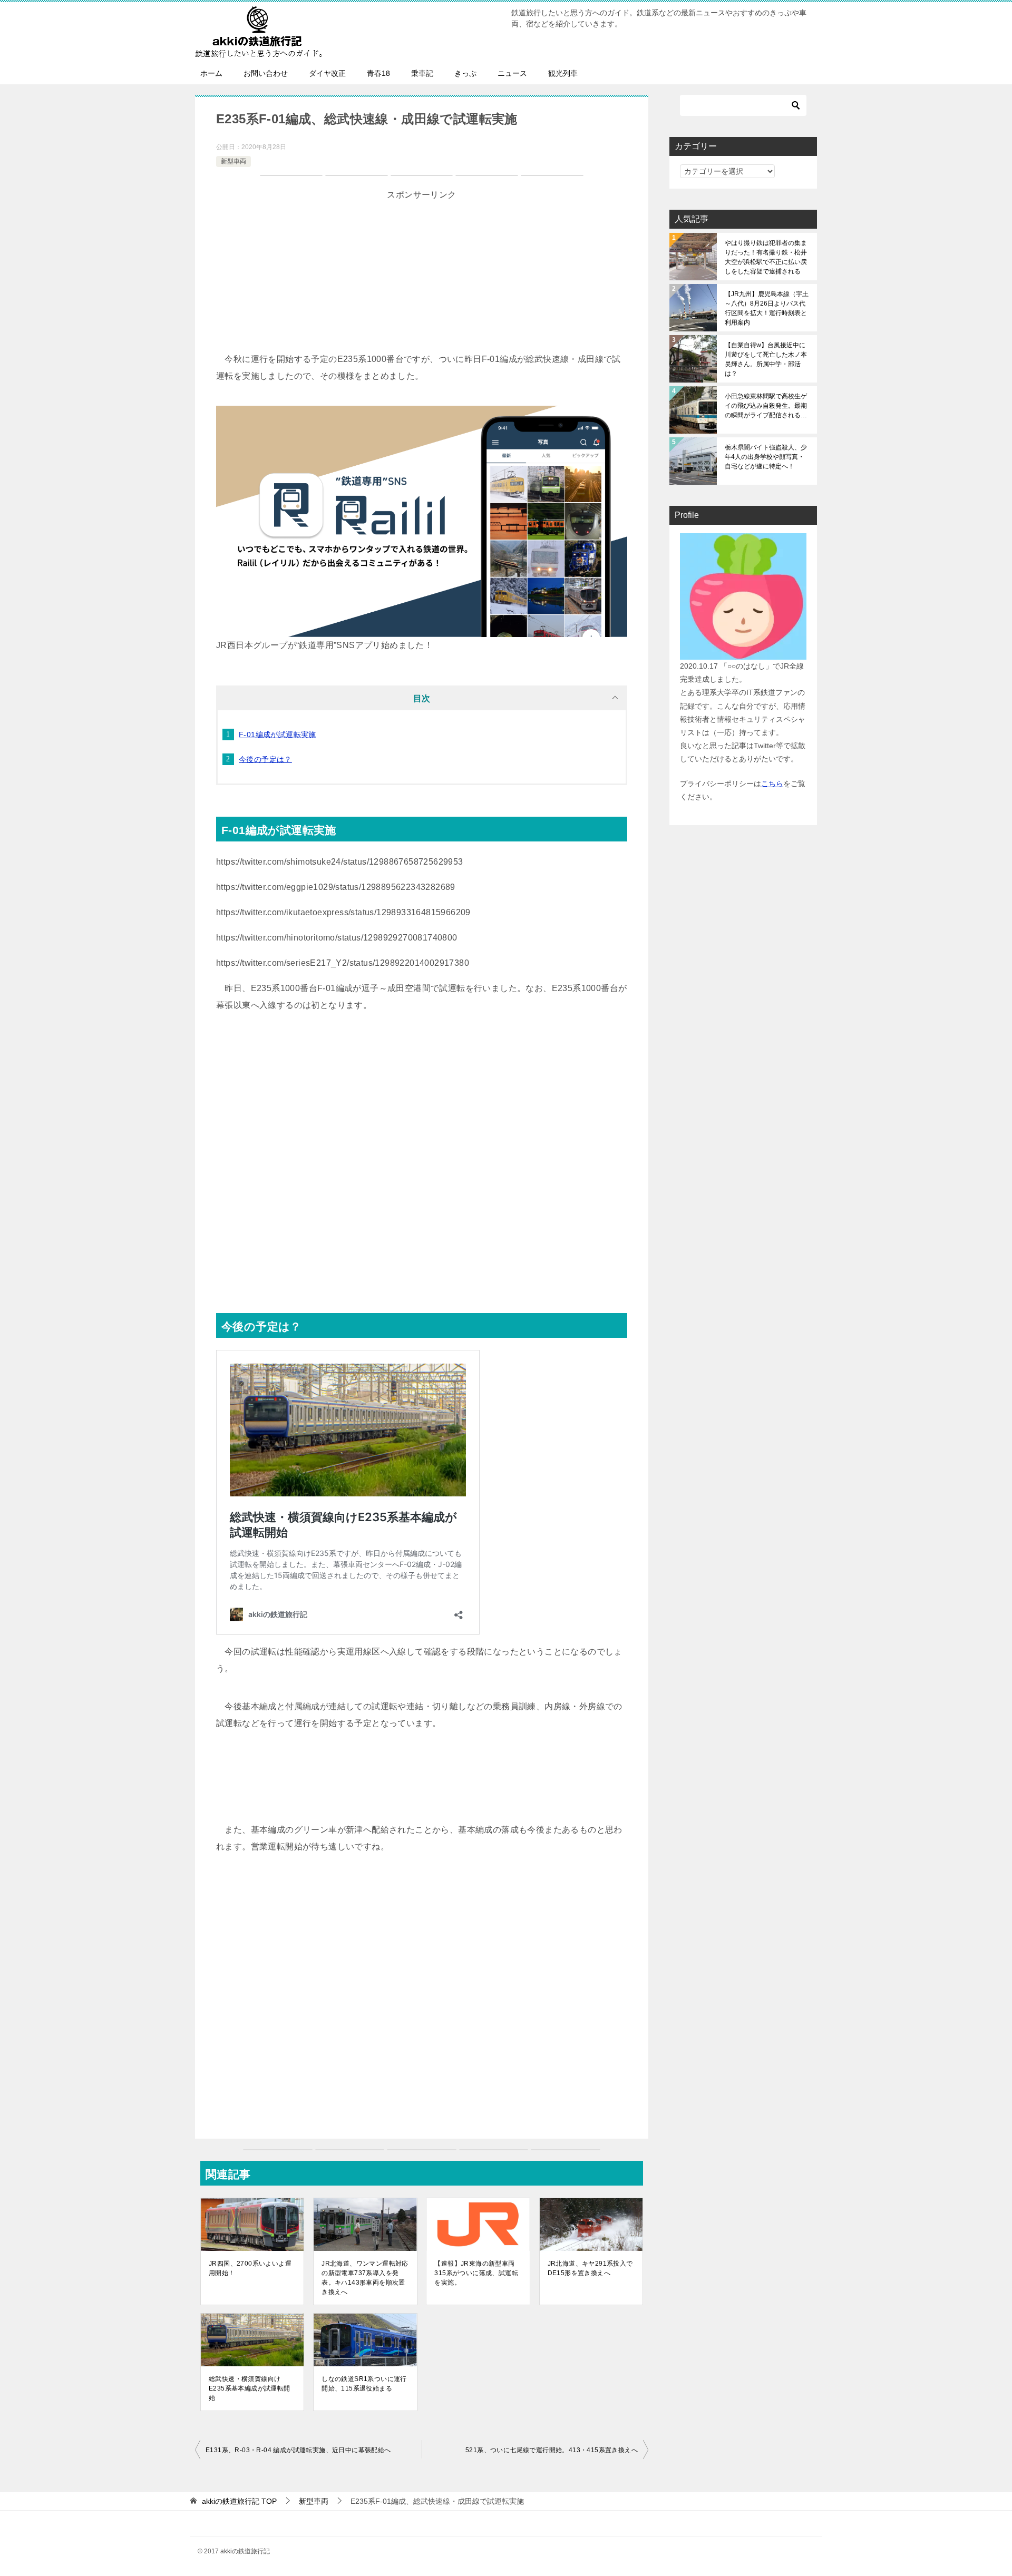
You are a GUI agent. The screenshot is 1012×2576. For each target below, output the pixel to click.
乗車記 (422, 73)
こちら (772, 783)
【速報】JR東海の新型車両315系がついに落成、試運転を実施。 (476, 2273)
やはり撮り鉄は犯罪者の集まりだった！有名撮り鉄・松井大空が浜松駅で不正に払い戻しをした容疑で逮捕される (766, 257)
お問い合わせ (266, 73)
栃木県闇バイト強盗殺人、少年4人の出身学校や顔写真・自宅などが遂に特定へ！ (766, 457)
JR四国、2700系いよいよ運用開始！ (250, 2268)
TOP (239, 2501)
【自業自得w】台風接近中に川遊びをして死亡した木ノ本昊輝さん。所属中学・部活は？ (766, 359)
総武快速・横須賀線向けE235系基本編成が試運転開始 (250, 2388)
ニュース (512, 73)
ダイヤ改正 (327, 73)
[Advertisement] (422, 277)
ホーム (211, 73)
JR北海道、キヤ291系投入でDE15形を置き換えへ (590, 2268)
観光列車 (563, 73)
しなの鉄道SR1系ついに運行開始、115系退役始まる (364, 2384)
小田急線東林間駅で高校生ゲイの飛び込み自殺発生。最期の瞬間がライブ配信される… (766, 406)
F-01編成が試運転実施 (278, 734)
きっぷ (465, 73)
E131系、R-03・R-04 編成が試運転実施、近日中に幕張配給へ (298, 2450)
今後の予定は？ (265, 759)
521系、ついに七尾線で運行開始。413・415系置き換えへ (552, 2450)
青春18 (378, 73)
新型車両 (233, 161)
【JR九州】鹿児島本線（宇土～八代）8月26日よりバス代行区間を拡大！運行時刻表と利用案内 (767, 308)
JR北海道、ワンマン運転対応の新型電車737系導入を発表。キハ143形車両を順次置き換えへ (365, 2278)
